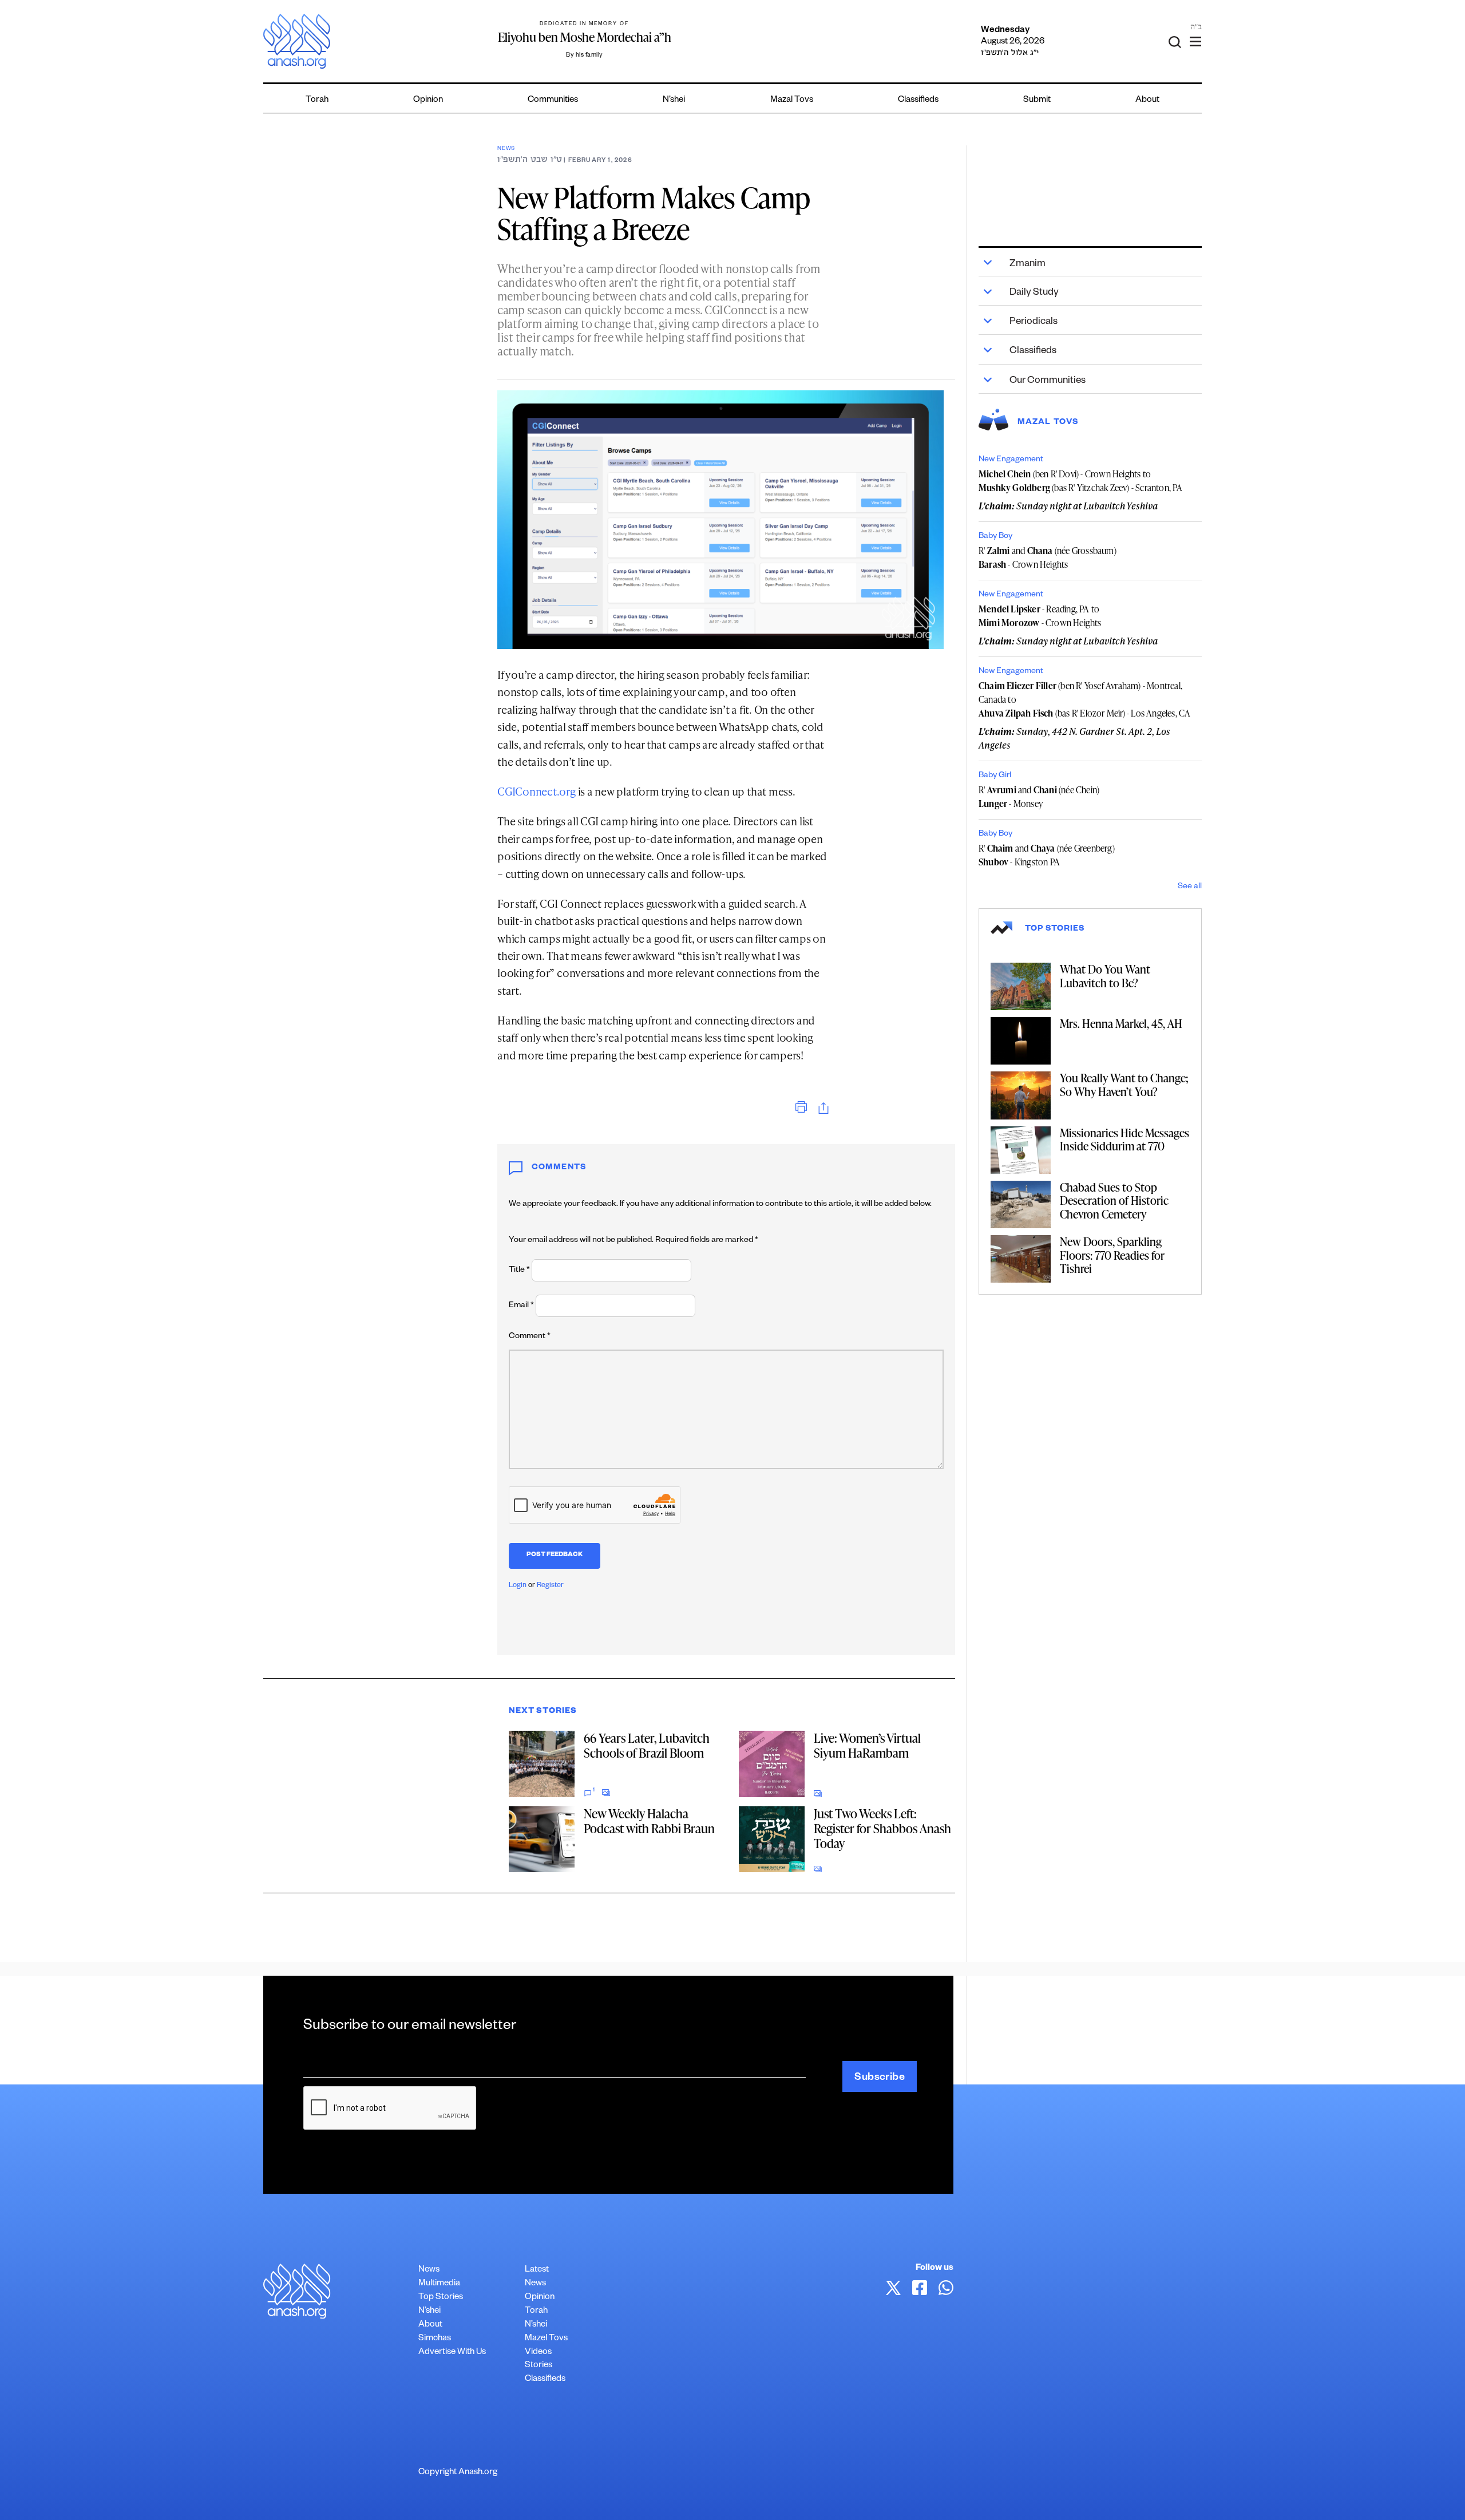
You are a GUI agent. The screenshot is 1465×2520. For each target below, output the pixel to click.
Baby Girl (995, 776)
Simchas (435, 2339)
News (506, 149)
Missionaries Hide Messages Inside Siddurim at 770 (1125, 1140)
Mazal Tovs (792, 100)
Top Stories (441, 2298)
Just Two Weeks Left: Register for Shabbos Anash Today (882, 1828)
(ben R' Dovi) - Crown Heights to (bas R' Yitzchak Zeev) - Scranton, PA (1081, 481)
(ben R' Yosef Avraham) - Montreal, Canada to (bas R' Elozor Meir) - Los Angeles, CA (1084, 699)
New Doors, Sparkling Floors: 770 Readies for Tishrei (1112, 1255)
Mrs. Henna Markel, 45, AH (1121, 1023)
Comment (530, 1337)
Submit (1037, 100)
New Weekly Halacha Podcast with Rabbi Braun (649, 1821)
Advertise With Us (452, 2353)
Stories (539, 2366)
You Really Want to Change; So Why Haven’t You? (1124, 1085)
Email (521, 1306)
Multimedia (439, 2284)
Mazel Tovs (546, 2339)
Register (550, 1586)
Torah (317, 100)
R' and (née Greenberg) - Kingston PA (1047, 855)
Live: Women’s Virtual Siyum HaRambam (867, 1745)
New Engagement (1011, 460)
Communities (553, 100)
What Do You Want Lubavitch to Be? (1105, 976)
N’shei (674, 100)
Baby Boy (995, 537)
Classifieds (918, 100)
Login (518, 1586)
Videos (538, 2353)
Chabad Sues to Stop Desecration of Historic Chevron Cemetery (1114, 1200)
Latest (537, 2270)
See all (1190, 887)
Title (519, 1271)
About (1147, 100)
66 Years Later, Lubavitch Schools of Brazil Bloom (647, 1745)
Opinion (428, 100)
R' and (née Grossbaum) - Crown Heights (1048, 557)
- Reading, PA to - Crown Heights (1040, 616)
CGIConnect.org (536, 791)
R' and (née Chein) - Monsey (1039, 797)
